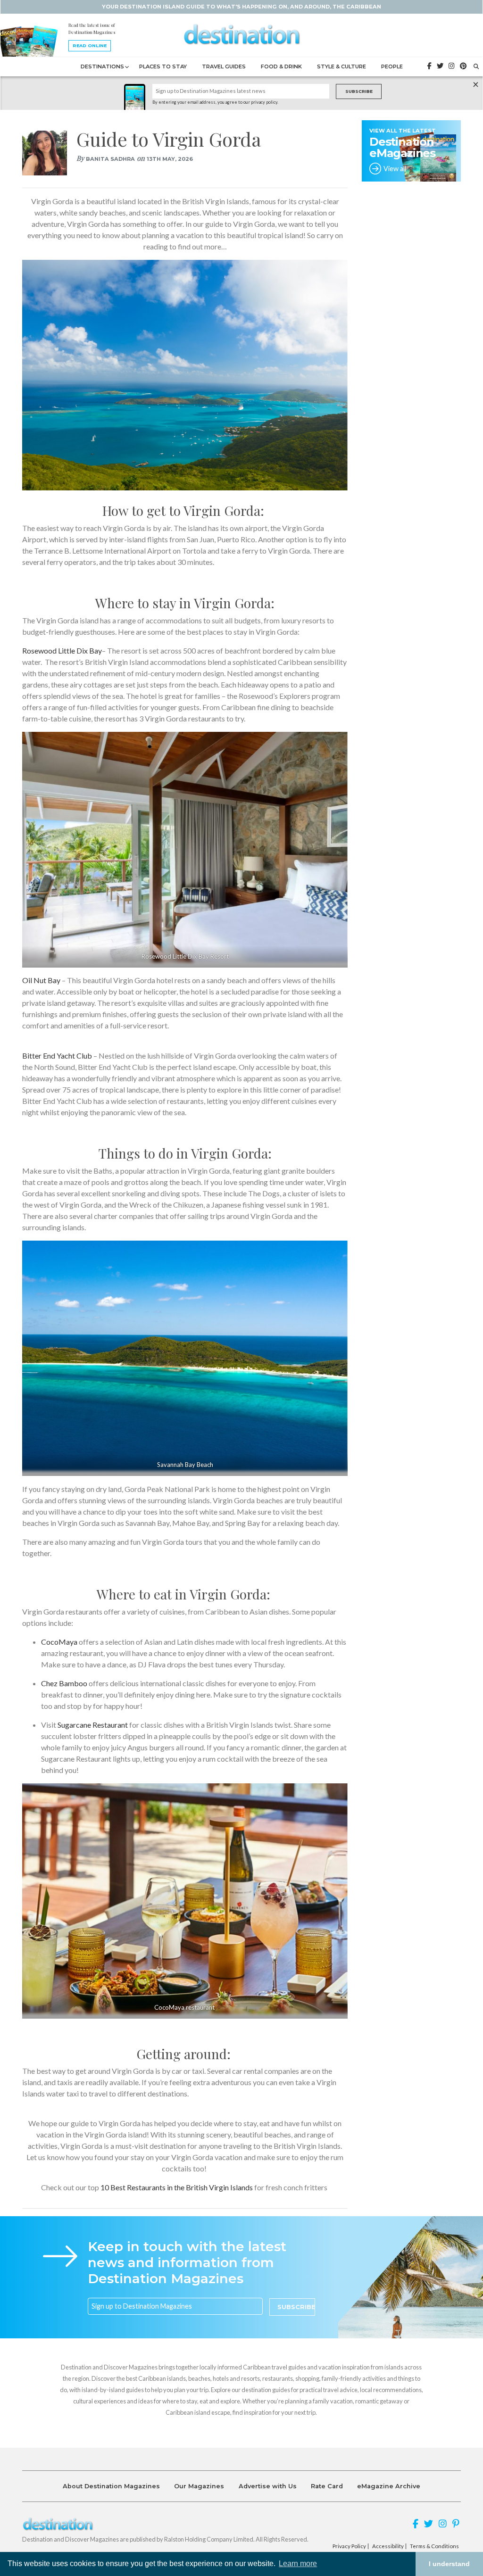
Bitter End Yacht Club (57, 1056)
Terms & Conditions (434, 2546)
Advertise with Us (268, 2486)
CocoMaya (59, 1642)
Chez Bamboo (64, 1683)
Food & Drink (281, 66)
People (392, 66)
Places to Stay (163, 66)
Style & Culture (341, 66)
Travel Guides (224, 66)
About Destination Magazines (111, 2486)
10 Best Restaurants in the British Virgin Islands (177, 2187)
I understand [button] (449, 2564)
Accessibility (388, 2546)
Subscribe (359, 91)
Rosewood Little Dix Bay (62, 650)
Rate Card (327, 2486)
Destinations (102, 66)
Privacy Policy (349, 2546)
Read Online (90, 46)
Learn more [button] (298, 2564)
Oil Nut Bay (42, 980)
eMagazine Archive (389, 2486)
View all (395, 169)
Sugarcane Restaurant (93, 1725)
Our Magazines (199, 2486)
